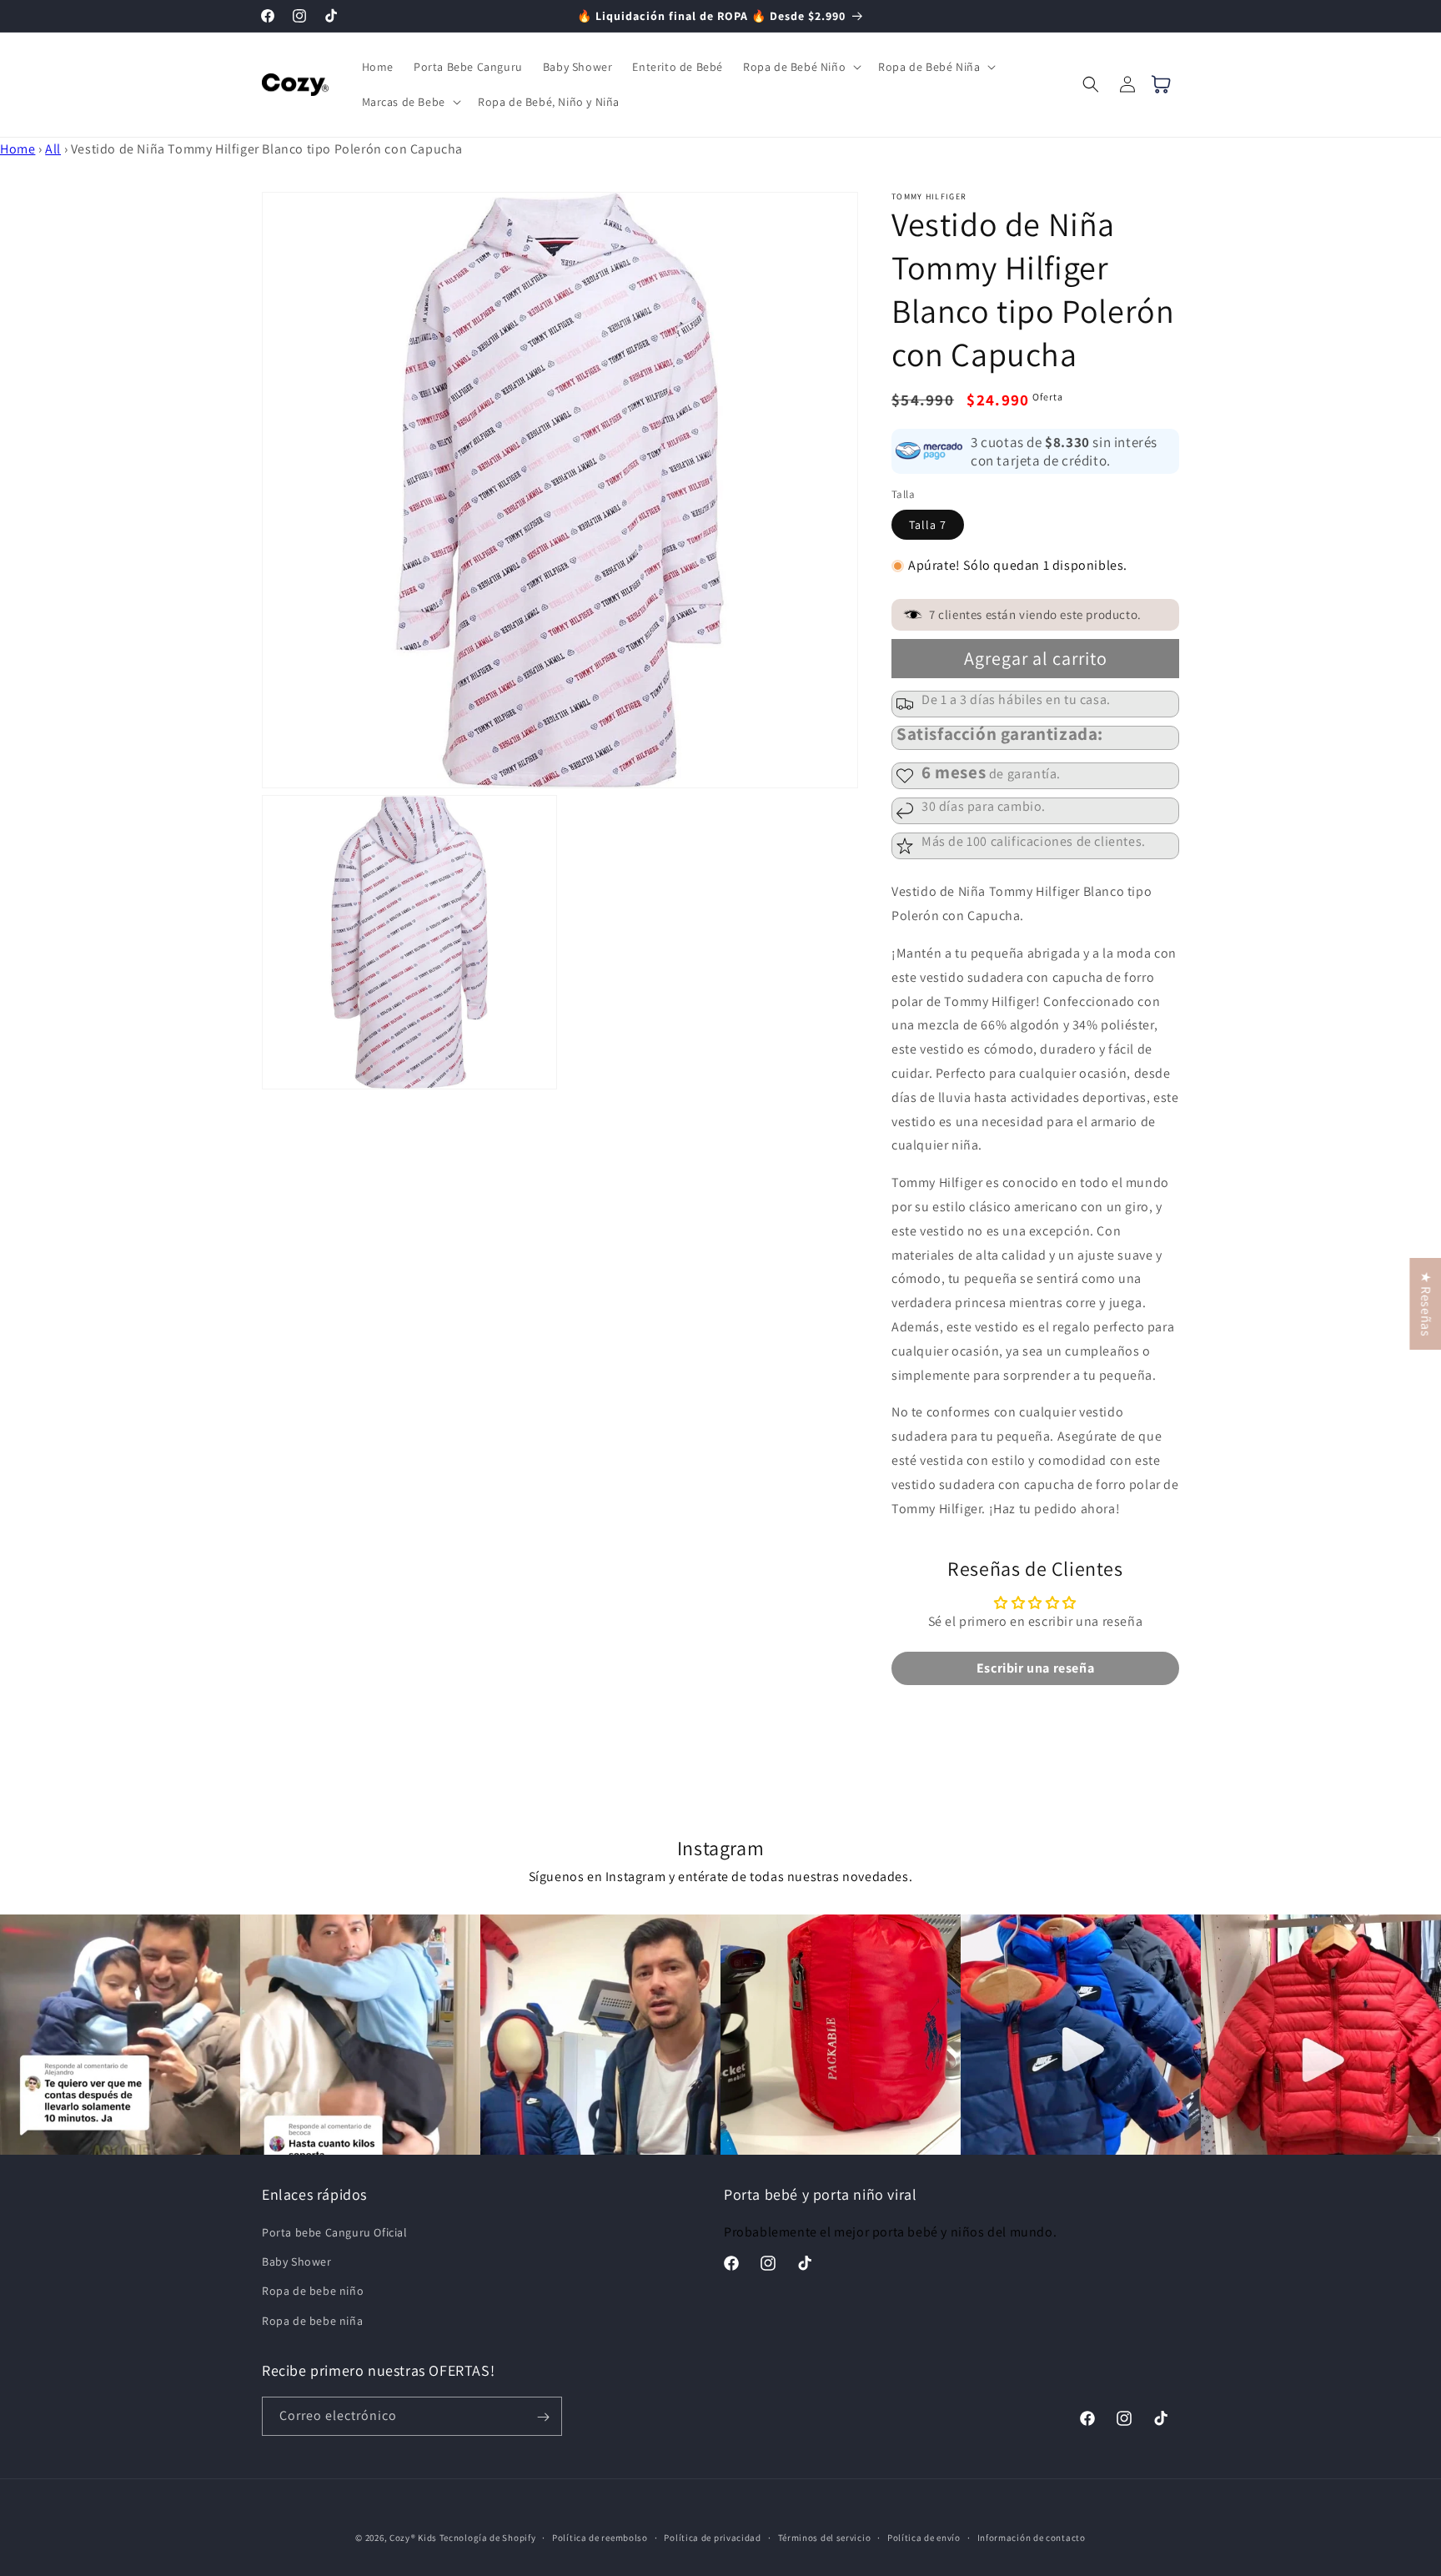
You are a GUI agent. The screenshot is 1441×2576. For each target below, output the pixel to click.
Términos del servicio (825, 2537)
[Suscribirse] (543, 2417)
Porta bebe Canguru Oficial (335, 2232)
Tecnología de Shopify (488, 2538)
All (53, 149)
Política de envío (924, 2537)
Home (18, 149)
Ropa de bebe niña (312, 2321)
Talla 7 (928, 525)
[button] (801, 67)
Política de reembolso (600, 2537)
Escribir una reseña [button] (1035, 1667)
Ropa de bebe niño (313, 2292)
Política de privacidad (712, 2537)
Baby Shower (297, 2262)
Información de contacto (1032, 2537)
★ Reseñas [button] (1426, 1304)
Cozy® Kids (413, 2538)
